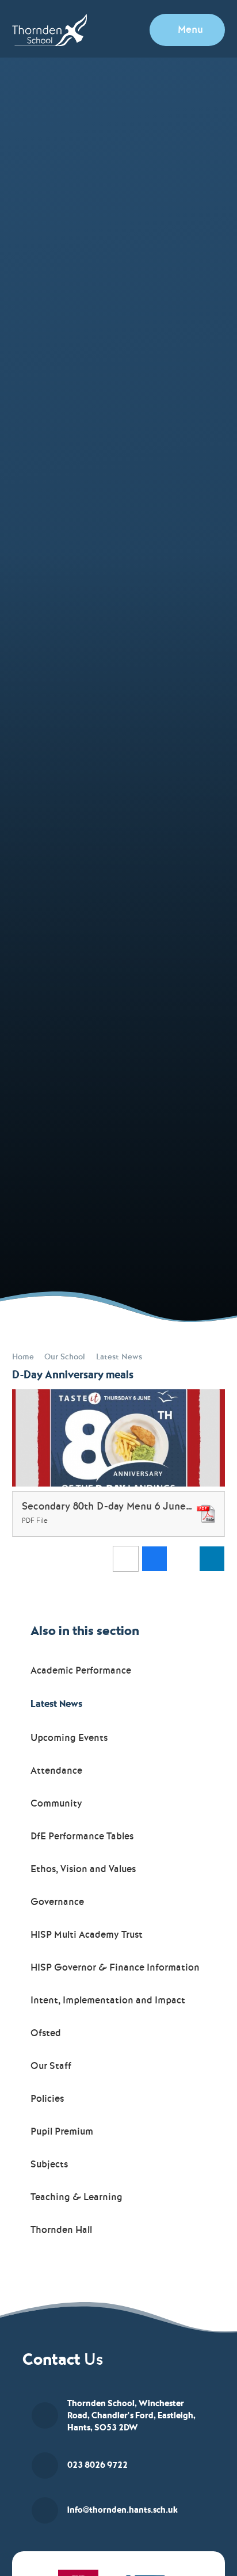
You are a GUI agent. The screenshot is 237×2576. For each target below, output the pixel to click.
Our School (65, 1357)
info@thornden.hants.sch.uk (123, 2510)
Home (23, 1357)
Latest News (119, 1357)
